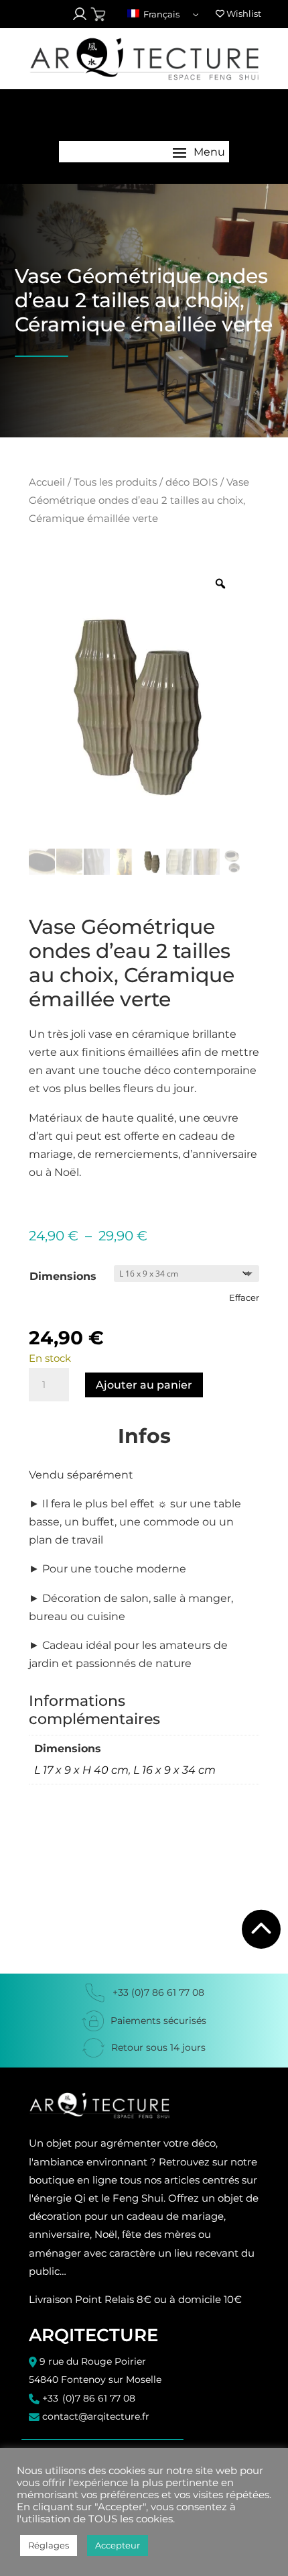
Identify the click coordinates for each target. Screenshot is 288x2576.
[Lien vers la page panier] (98, 14)
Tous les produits (115, 482)
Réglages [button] (49, 2545)
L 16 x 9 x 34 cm (174, 1770)
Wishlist (243, 13)
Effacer (244, 1297)
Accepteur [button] (118, 2545)
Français (160, 14)
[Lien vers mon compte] (80, 14)
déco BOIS (192, 482)
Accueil (47, 482)
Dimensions (63, 1276)
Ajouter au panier (144, 1385)
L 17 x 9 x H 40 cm (81, 1770)
